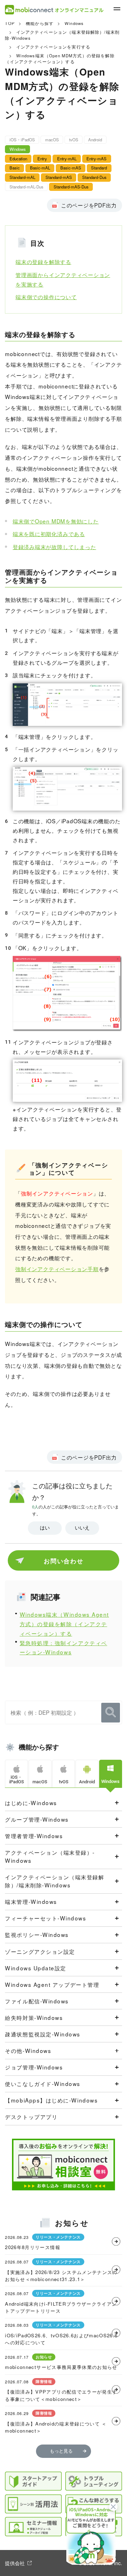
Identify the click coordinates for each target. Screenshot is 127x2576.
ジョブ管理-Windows (34, 2067)
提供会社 (15, 2563)
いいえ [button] (82, 1528)
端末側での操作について (46, 297)
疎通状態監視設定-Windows (43, 2034)
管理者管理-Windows (34, 1836)
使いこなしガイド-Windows (43, 2084)
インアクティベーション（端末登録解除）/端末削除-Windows (55, 1881)
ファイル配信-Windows (37, 2001)
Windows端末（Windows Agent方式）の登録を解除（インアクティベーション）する (64, 1624)
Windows (74, 23)
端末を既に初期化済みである (49, 534)
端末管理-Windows (31, 1901)
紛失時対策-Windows (34, 2017)
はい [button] (45, 1528)
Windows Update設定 (36, 1968)
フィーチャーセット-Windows (46, 1918)
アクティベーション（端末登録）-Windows (50, 1856)
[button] (91, 2535)
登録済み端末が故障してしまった (55, 547)
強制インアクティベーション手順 (57, 1269)
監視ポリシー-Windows (37, 1934)
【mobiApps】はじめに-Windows (51, 2100)
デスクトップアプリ (31, 2117)
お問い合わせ (64, 1561)
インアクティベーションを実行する (53, 47)
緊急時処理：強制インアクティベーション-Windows (64, 1647)
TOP (10, 23)
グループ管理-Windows (37, 1819)
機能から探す (40, 23)
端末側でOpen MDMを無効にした (56, 521)
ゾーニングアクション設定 (40, 1951)
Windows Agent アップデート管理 (52, 1984)
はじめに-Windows (31, 1803)
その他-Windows (28, 2050)
